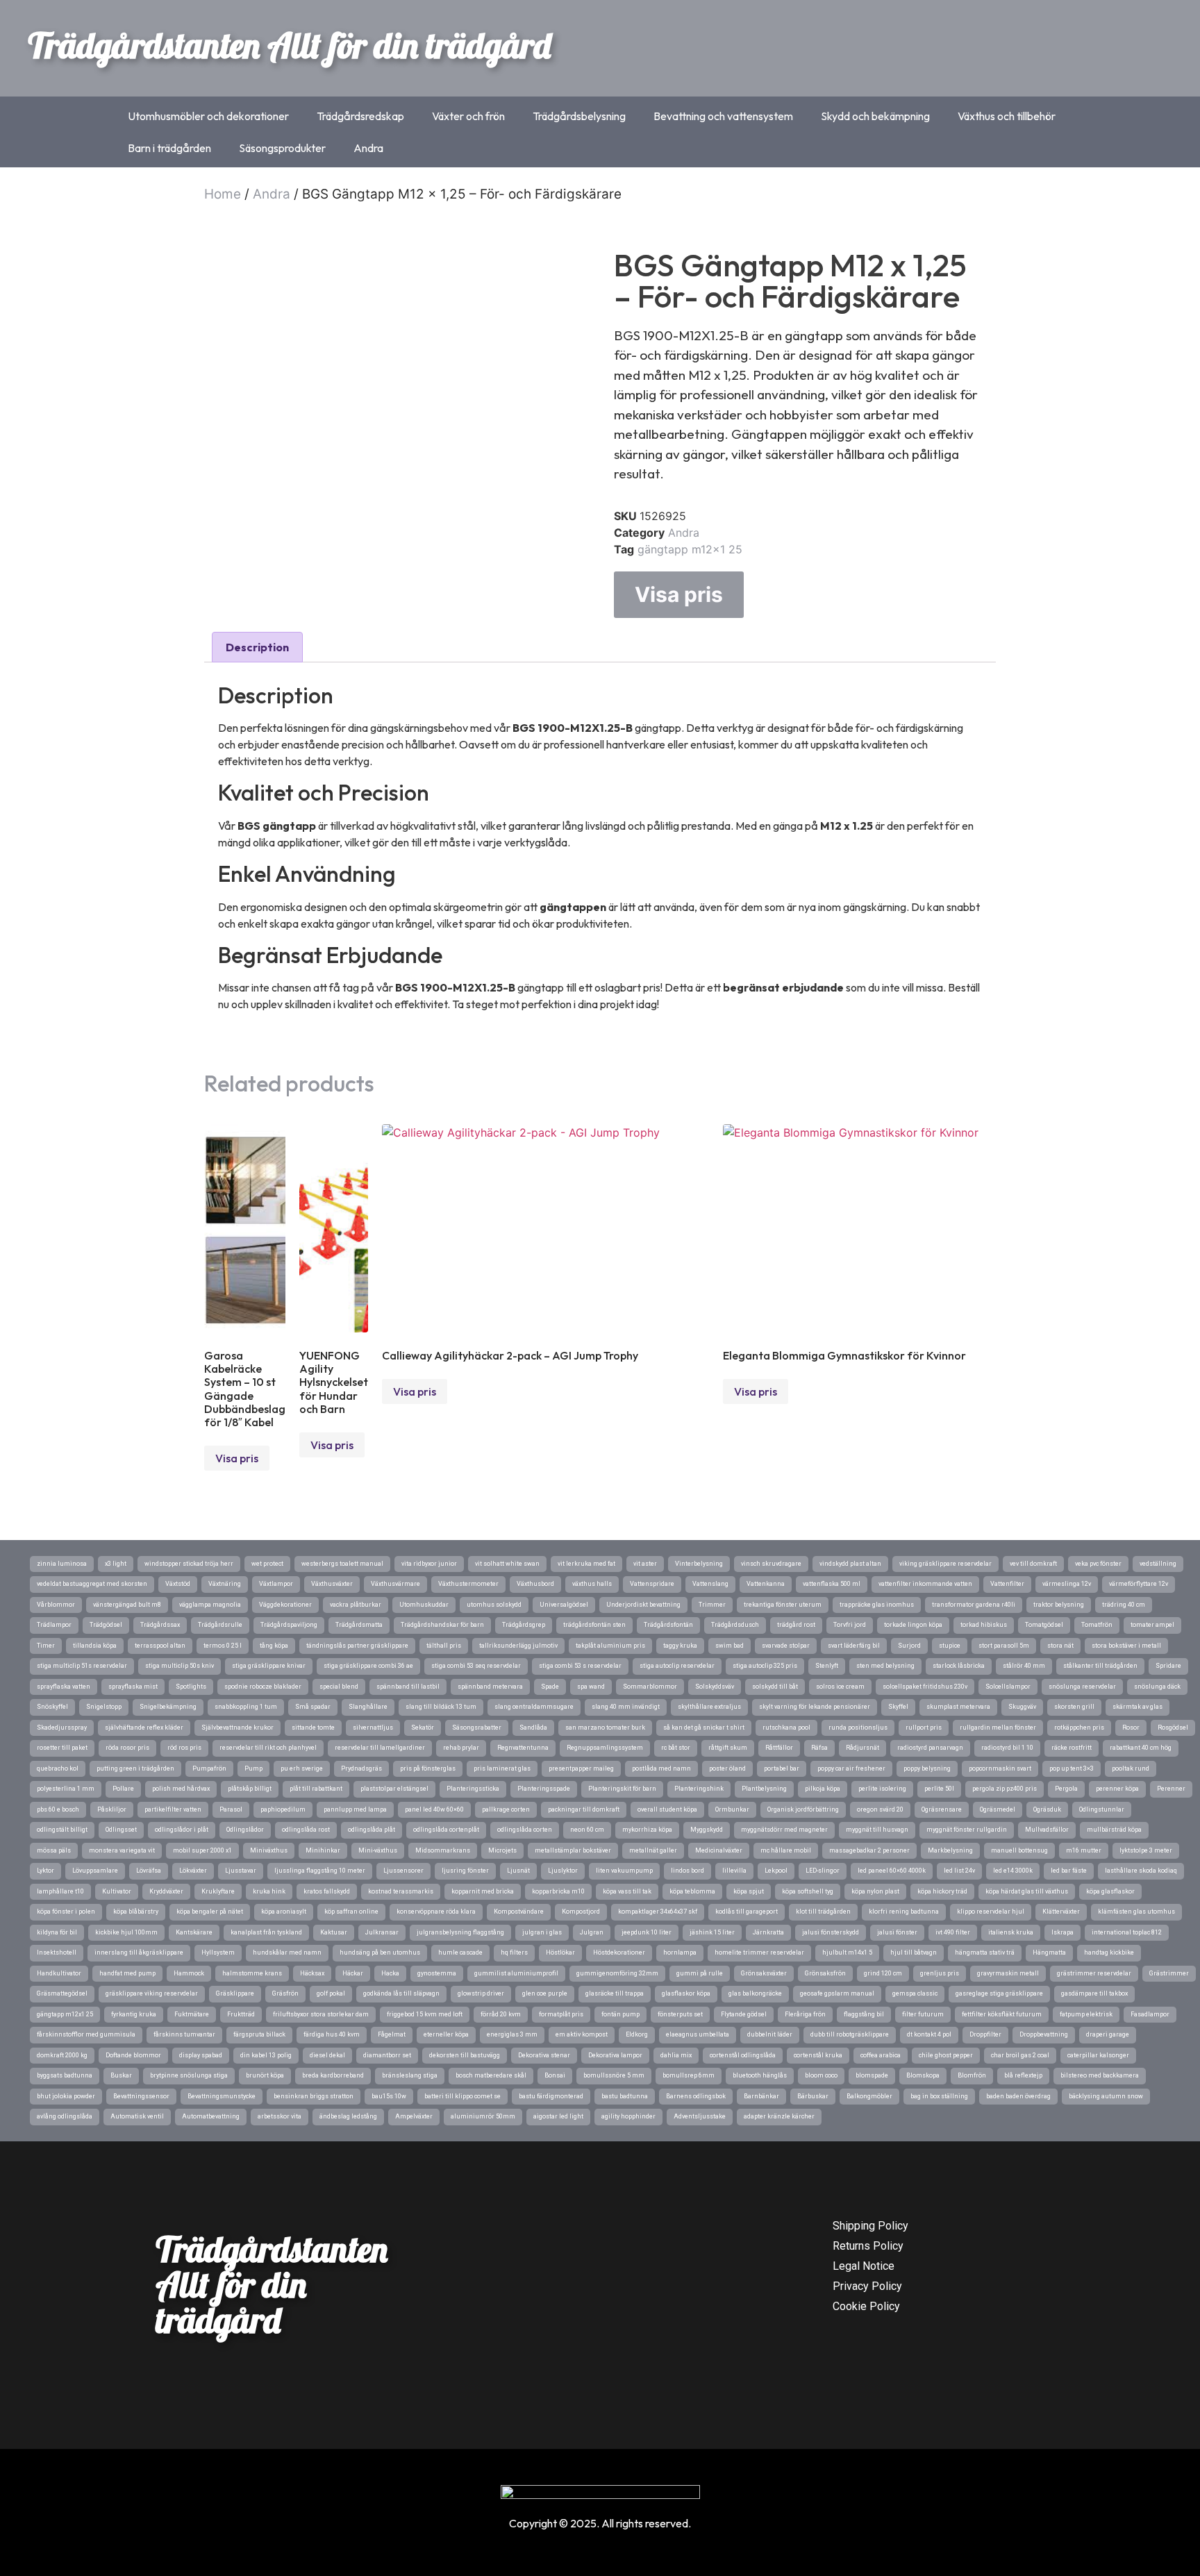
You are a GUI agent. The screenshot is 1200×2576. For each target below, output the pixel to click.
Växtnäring (225, 1584)
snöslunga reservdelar (1082, 1687)
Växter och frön (468, 116)
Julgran (592, 1932)
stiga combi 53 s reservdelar (580, 1666)
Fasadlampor (1150, 2014)
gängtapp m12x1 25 (690, 549)
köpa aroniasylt (284, 1912)
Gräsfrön (285, 1993)
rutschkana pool (786, 1728)
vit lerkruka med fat (586, 1564)
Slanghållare (368, 1707)
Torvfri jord (850, 1625)
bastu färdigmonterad (551, 2096)
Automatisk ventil (137, 2116)
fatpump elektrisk (1086, 2014)
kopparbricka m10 (558, 1891)
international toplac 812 (1127, 1932)
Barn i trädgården (169, 148)
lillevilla (734, 1871)
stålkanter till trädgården (1100, 1666)
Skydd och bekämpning (875, 116)
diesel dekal (327, 2055)
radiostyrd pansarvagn (930, 1748)
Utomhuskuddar (424, 1605)
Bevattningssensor (141, 2096)
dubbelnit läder (770, 2034)
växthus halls (592, 1584)
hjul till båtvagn (914, 1952)
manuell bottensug (1019, 1850)
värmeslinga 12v (1067, 1584)
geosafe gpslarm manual (837, 1993)
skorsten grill (1074, 1707)
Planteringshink (699, 1789)
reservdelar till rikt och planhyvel (268, 1748)
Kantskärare (194, 1932)
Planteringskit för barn (622, 1789)
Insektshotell (57, 1952)
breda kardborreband (333, 2075)
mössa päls (54, 1850)
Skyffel (898, 1707)
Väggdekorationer (285, 1605)
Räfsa (819, 1748)
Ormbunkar (732, 1809)
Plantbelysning (764, 1789)
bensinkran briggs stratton (314, 2096)
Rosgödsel (1173, 1728)
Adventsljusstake (700, 2116)
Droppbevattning (1044, 2034)
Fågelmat (392, 2034)
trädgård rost (796, 1625)
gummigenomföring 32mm (617, 1973)
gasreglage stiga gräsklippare (999, 1993)
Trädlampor (54, 1625)
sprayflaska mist (133, 1687)
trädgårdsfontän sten (594, 1625)
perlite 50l (939, 1789)
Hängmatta (1049, 1952)
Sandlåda (533, 1728)
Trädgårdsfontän (668, 1625)
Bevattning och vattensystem (723, 116)
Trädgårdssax (160, 1625)
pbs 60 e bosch (58, 1809)
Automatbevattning (211, 2116)
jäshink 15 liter (712, 1932)
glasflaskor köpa (686, 1993)
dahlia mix (676, 2055)
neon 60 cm (587, 1830)
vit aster (645, 1564)
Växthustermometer (468, 1584)
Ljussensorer (403, 1871)
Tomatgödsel (1044, 1625)
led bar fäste (1069, 1871)
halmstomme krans (252, 1973)
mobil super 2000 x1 (202, 1850)
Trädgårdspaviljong (289, 1625)
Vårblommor (56, 1605)
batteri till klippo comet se (462, 2096)
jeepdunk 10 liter (647, 1932)
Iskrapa (1062, 1932)
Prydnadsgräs (361, 1768)
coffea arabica (881, 2055)
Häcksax (312, 1973)
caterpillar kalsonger (1098, 2055)
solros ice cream (840, 1687)
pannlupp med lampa (355, 1809)
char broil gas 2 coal (1020, 2055)
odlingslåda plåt (372, 1830)
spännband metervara (490, 1687)
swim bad (730, 1646)
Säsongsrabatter (477, 1728)
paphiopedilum (283, 1809)
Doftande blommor (133, 2055)
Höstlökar (560, 1952)
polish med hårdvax (181, 1789)
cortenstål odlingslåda (743, 2055)
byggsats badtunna (65, 2075)
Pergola (1066, 1789)
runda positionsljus (858, 1728)
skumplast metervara (958, 1707)
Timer (46, 1646)
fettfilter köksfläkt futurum (1002, 2014)
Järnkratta (768, 1932)
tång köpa (274, 1646)
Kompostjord (581, 1912)
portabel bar (782, 1768)
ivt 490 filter (953, 1932)
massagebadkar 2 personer (869, 1850)
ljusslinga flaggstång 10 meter (320, 1871)
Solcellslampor (1008, 1687)
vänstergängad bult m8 (127, 1605)
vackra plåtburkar (356, 1605)
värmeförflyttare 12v (1139, 1584)
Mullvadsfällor (1047, 1830)
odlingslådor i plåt (182, 1830)
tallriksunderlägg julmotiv (518, 1646)
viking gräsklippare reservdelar (945, 1564)
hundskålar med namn (287, 1952)
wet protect (267, 1564)
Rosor (1131, 1728)
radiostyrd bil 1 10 (1007, 1748)
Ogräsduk (1047, 1809)
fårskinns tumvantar (184, 2034)
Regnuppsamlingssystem (605, 1748)
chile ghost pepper (946, 2055)
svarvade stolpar (786, 1646)
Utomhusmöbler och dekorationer (208, 116)
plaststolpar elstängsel (394, 1789)
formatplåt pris (561, 2014)
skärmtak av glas (1137, 1707)
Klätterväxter (1061, 1912)
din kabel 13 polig (266, 2055)
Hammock (189, 1973)
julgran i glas (542, 1932)
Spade (550, 1687)
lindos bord (687, 1871)
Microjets (502, 1850)
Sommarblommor (650, 1687)
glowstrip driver (481, 1993)
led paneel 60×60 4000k (892, 1871)
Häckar (353, 1973)
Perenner (1171, 1789)
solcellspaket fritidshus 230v (925, 1687)
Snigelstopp (104, 1707)
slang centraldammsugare (534, 1707)
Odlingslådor (245, 1830)
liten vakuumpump (624, 1871)
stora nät (1060, 1646)
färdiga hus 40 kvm (332, 2034)
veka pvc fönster (1098, 1564)
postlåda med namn (661, 1768)
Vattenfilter (1007, 1584)
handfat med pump (127, 1973)
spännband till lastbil (408, 1687)
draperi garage (1108, 2034)
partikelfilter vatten (173, 1809)
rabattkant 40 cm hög (1141, 1748)
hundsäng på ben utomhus (380, 1952)
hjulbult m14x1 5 (847, 1952)
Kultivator (117, 1891)
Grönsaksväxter (764, 1973)
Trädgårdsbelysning (579, 116)
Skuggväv (1022, 1707)
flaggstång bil (864, 2014)
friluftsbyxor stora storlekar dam (321, 2014)
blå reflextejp (1023, 2075)
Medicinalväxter (719, 1850)
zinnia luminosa (62, 1564)
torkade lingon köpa (913, 1625)
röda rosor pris (127, 1748)
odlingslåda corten (525, 1830)
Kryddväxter (166, 1891)
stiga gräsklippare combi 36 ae (368, 1666)
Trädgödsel (106, 1625)
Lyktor (45, 1871)
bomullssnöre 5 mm (614, 2075)
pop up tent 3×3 (1072, 1768)
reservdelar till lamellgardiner (380, 1748)
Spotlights (191, 1687)
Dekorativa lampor (615, 2055)
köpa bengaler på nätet (210, 1912)
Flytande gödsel (744, 2014)
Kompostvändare (519, 1912)
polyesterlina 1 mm (66, 1789)
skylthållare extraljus (709, 1707)
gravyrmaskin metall (1008, 1973)
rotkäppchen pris (1079, 1728)
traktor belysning (1059, 1605)
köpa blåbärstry (136, 1912)
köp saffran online (351, 1912)
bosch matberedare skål (491, 2075)
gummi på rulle (700, 1973)
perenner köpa (1117, 1789)
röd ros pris (184, 1748)
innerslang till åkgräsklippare (139, 1952)
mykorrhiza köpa (647, 1830)
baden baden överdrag (1018, 2096)
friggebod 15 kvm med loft (425, 2014)
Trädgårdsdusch (735, 1625)
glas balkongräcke (755, 1993)
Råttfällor (779, 1748)
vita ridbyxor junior (429, 1564)
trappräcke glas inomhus (877, 1605)
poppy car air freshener (851, 1768)
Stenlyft (827, 1666)
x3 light (116, 1564)
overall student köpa (667, 1809)
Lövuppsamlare (95, 1871)
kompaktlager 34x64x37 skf (658, 1912)
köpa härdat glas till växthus (1027, 1891)
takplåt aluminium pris (610, 1646)
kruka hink (269, 1891)
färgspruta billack (259, 2034)
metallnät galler (653, 1850)
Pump (253, 1768)
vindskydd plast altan (850, 1564)
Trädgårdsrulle (220, 1625)
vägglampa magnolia (210, 1605)
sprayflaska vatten (64, 1687)
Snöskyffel (52, 1707)
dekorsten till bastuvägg (465, 2055)
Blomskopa (923, 2075)
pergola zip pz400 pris (1005, 1789)
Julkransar (382, 1932)
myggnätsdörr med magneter (784, 1830)
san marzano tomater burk (605, 1728)
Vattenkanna (766, 1584)
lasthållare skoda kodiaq (1141, 1871)
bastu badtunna (625, 2096)
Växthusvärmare (395, 1584)
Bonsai (555, 2075)
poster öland (727, 1768)
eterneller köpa (446, 2034)
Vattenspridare (652, 1584)
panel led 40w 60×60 (434, 1809)
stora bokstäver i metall (1126, 1646)
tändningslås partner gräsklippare (357, 1646)
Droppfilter (985, 2034)
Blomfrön (972, 2075)
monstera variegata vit (122, 1850)
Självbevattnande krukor (237, 1728)
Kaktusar (334, 1932)
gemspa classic (915, 1993)
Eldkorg (637, 2034)
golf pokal (331, 1993)
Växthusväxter (332, 1584)
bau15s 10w (389, 2096)
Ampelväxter (414, 2116)
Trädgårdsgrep (524, 1625)
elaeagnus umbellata (698, 2034)
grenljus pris (940, 1973)
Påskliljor (112, 1809)
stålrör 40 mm (1024, 1666)
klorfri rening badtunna (904, 1912)
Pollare (123, 1789)
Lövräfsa (149, 1871)
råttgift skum (728, 1748)
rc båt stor (676, 1748)
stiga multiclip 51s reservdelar (82, 1666)
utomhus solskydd (494, 1605)
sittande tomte (313, 1728)
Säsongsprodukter (282, 148)
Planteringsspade (544, 1789)
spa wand (591, 1687)
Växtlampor (276, 1584)
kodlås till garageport (747, 1912)
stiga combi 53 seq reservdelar (476, 1666)
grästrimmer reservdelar (1094, 1973)
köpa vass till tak (627, 1891)
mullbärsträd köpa (1114, 1830)
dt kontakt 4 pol (929, 2034)
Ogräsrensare (942, 1809)
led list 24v (959, 1871)
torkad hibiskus (984, 1625)
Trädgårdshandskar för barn (442, 1625)
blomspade (872, 2075)
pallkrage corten (506, 1809)
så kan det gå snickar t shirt (704, 1728)
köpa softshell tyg (808, 1891)
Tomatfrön (1097, 1625)
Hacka (390, 1973)
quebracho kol (58, 1768)
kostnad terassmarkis (401, 1891)
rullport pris (924, 1728)
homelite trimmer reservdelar (759, 1952)
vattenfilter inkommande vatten (925, 1584)
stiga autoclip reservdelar (677, 1666)
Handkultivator (59, 1973)
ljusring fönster (465, 1871)
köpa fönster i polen (66, 1912)
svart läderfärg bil (854, 1646)
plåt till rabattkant (316, 1789)
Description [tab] (257, 647)
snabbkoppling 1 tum (246, 1707)
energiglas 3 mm (512, 2034)
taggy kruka (680, 1646)
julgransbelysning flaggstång (460, 1932)
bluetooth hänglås (760, 2075)
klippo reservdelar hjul (991, 1912)
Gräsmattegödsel (62, 1993)
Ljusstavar (241, 1871)
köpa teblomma (692, 1891)
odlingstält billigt (62, 1830)
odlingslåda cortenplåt (446, 1830)
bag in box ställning (939, 2096)
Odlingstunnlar (1102, 1809)
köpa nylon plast (875, 1891)
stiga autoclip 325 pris (765, 1666)
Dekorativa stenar (544, 2055)
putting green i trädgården (135, 1768)
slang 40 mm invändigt (626, 1707)
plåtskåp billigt (250, 1789)
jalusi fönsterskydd (831, 1932)
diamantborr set (387, 2055)
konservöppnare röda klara (436, 1912)
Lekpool (776, 1871)
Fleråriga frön (805, 2014)
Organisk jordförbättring (803, 1809)
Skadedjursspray (62, 1728)
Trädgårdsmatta (359, 1625)
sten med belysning (885, 1666)
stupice (950, 1646)
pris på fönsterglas (428, 1768)
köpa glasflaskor (1110, 1891)
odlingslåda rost (306, 1830)
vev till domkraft (1033, 1564)
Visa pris (679, 594)
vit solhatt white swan (507, 1564)
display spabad (201, 2055)
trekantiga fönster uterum (783, 1605)
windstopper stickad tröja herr (189, 1564)
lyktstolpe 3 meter (1146, 1850)
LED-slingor (823, 1871)
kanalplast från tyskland (266, 1932)
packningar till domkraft (584, 1809)
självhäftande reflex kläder (144, 1728)
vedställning (1158, 1564)
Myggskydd (707, 1830)
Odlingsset (121, 1830)
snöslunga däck (1157, 1687)
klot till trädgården (823, 1912)
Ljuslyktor (563, 1871)
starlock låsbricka (959, 1666)
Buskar (121, 2075)
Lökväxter (193, 1871)
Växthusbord (535, 1584)
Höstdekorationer (619, 1952)
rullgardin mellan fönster (998, 1728)
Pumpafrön (209, 1768)
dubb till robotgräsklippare (850, 2034)
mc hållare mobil (786, 1850)
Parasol (231, 1809)
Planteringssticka (473, 1789)
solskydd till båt (775, 1687)
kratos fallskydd (327, 1891)
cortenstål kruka (818, 2055)
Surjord (909, 1646)
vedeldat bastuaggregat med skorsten (92, 1584)
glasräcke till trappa (615, 1993)
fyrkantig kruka (134, 2014)
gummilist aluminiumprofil (516, 1973)
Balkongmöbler (869, 2096)
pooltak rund (1131, 1768)
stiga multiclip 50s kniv (180, 1666)
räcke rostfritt (1072, 1748)
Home (223, 194)
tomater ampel (1152, 1625)
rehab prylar (461, 1748)
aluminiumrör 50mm (483, 2116)
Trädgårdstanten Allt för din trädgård (289, 45)
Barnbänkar (761, 2096)
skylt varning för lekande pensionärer (815, 1707)
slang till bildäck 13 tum (441, 1707)
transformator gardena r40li (974, 1605)
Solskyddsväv (715, 1687)
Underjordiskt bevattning (643, 1605)
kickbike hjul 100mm (126, 1932)
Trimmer (712, 1605)
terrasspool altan (160, 1646)
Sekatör (423, 1728)
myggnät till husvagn (877, 1830)
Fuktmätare (192, 2014)
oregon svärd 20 (880, 1809)
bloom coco (821, 2075)
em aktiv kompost (582, 2034)
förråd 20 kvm (501, 2014)
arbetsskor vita (280, 2116)
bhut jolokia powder (66, 2096)
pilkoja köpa (823, 1789)
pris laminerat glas (502, 1768)
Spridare (1168, 1666)
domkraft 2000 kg (62, 2055)
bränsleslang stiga (410, 2075)
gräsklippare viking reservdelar (152, 1993)
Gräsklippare (235, 1993)
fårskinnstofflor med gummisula (86, 2034)
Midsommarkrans (443, 1850)
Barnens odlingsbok (696, 2096)
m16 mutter (1084, 1850)
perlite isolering (882, 1789)
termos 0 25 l (223, 1646)
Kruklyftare (218, 1891)
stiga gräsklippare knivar (269, 1666)
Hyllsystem (218, 1952)
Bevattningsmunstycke (222, 2096)
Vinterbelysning (699, 1564)
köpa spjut (749, 1891)
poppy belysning (927, 1768)
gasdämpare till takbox (1094, 1993)
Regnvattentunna (523, 1748)
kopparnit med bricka (483, 1891)
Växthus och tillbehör (1007, 116)
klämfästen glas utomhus (1136, 1912)
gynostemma (437, 1973)
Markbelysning (950, 1850)
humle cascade (460, 1952)
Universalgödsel (564, 1605)
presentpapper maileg (581, 1768)
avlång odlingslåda (65, 2116)
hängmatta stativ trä (985, 1952)
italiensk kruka (1011, 1932)
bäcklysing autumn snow (1106, 2096)
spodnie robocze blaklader (263, 1687)
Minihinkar (323, 1850)
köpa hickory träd (942, 1891)
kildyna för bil (57, 1932)
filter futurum (923, 2014)
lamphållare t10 (60, 1891)
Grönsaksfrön (825, 1973)
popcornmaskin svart (1000, 1768)
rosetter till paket (62, 1748)
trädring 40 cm (1124, 1605)
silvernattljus (373, 1728)
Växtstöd (178, 1584)
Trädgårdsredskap (360, 116)
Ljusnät (518, 1871)
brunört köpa (265, 2075)
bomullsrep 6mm (689, 2075)
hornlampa (680, 1952)
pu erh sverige (302, 1768)
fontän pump (620, 2014)
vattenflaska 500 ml (832, 1584)
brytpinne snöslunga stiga (189, 2075)
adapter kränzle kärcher (779, 2116)
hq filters (514, 1952)
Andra (368, 148)
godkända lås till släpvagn (401, 1993)
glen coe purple (545, 1993)
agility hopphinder (628, 2116)
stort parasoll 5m (1004, 1646)
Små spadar (313, 1707)
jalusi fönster (897, 1932)
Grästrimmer (1169, 1973)
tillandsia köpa (95, 1646)
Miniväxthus (269, 1850)
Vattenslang (710, 1584)
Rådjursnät (862, 1748)
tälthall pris (444, 1646)
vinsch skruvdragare (771, 1564)
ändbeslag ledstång (348, 2116)
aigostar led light (558, 2116)
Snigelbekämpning (168, 1707)
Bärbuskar (813, 2096)
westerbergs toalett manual (342, 1564)
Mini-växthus (378, 1850)
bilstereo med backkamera (1100, 2075)
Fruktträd (241, 2014)
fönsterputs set (680, 2014)
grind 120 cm (883, 1973)
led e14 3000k (1013, 1871)
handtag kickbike (1109, 1952)
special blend (339, 1687)
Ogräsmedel (998, 1809)
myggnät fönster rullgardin (967, 1830)
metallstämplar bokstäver (573, 1850)
